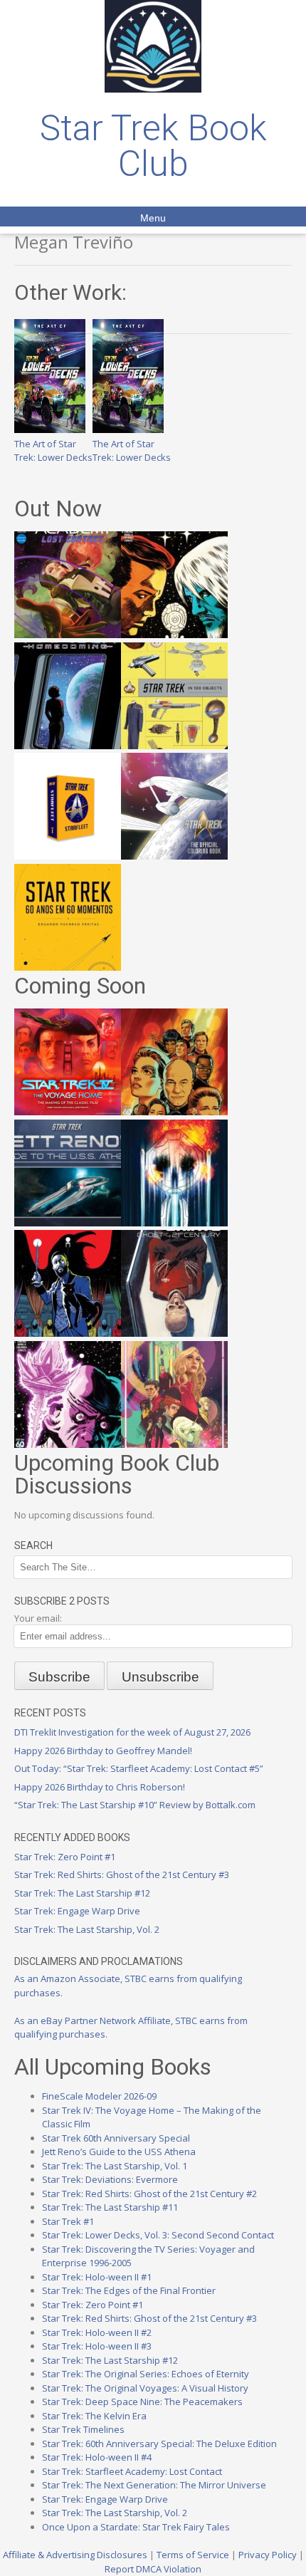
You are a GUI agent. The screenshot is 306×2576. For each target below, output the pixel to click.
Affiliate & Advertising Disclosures (75, 2555)
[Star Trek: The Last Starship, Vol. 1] (174, 1223)
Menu (153, 218)
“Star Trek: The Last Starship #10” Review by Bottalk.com (135, 1805)
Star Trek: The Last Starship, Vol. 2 (87, 1929)
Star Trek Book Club (153, 146)
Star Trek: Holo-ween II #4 (97, 2457)
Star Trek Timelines (83, 2429)
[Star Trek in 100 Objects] (174, 746)
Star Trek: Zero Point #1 (65, 1857)
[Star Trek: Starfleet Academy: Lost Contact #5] (68, 635)
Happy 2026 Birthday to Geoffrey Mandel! (103, 1751)
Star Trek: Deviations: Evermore (110, 2179)
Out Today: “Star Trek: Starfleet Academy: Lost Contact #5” (139, 1768)
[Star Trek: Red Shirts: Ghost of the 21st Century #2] (174, 1333)
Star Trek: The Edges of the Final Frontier (129, 2290)
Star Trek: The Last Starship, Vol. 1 (115, 2166)
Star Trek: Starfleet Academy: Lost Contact (132, 2471)
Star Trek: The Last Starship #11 (110, 2207)
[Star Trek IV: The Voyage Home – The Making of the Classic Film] (68, 1112)
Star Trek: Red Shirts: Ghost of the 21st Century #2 (149, 2194)
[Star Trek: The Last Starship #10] (174, 635)
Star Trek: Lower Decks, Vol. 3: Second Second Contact (158, 2235)
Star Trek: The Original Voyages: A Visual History (145, 2388)
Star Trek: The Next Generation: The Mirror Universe (154, 2485)
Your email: (38, 1618)
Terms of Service (193, 2555)
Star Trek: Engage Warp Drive (77, 1911)
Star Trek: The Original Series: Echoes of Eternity (146, 2374)
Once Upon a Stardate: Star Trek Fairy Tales (136, 2527)
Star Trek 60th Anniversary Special (116, 2138)
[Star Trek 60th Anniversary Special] (174, 1112)
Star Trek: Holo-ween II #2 (97, 2332)
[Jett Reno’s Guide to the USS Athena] (68, 1223)
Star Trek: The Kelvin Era (94, 2416)
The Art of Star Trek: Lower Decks (53, 450)
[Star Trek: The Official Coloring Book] (174, 856)
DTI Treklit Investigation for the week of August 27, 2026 (132, 1732)
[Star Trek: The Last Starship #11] (68, 1444)
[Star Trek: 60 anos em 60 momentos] (68, 967)
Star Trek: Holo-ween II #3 (97, 2346)
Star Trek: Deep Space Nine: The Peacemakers (142, 2402)
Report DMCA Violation (153, 2569)
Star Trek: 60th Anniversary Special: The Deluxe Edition (159, 2444)
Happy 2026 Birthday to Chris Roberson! (100, 1787)
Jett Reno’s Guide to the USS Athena (119, 2152)
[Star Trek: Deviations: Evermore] (68, 1333)
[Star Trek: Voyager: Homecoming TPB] (68, 746)
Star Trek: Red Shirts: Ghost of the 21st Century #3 (122, 1874)
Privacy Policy (268, 2555)
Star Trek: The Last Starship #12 (82, 1893)
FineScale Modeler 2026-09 (99, 2096)
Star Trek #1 (68, 2221)
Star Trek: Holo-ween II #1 (97, 2277)
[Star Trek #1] (174, 1444)
